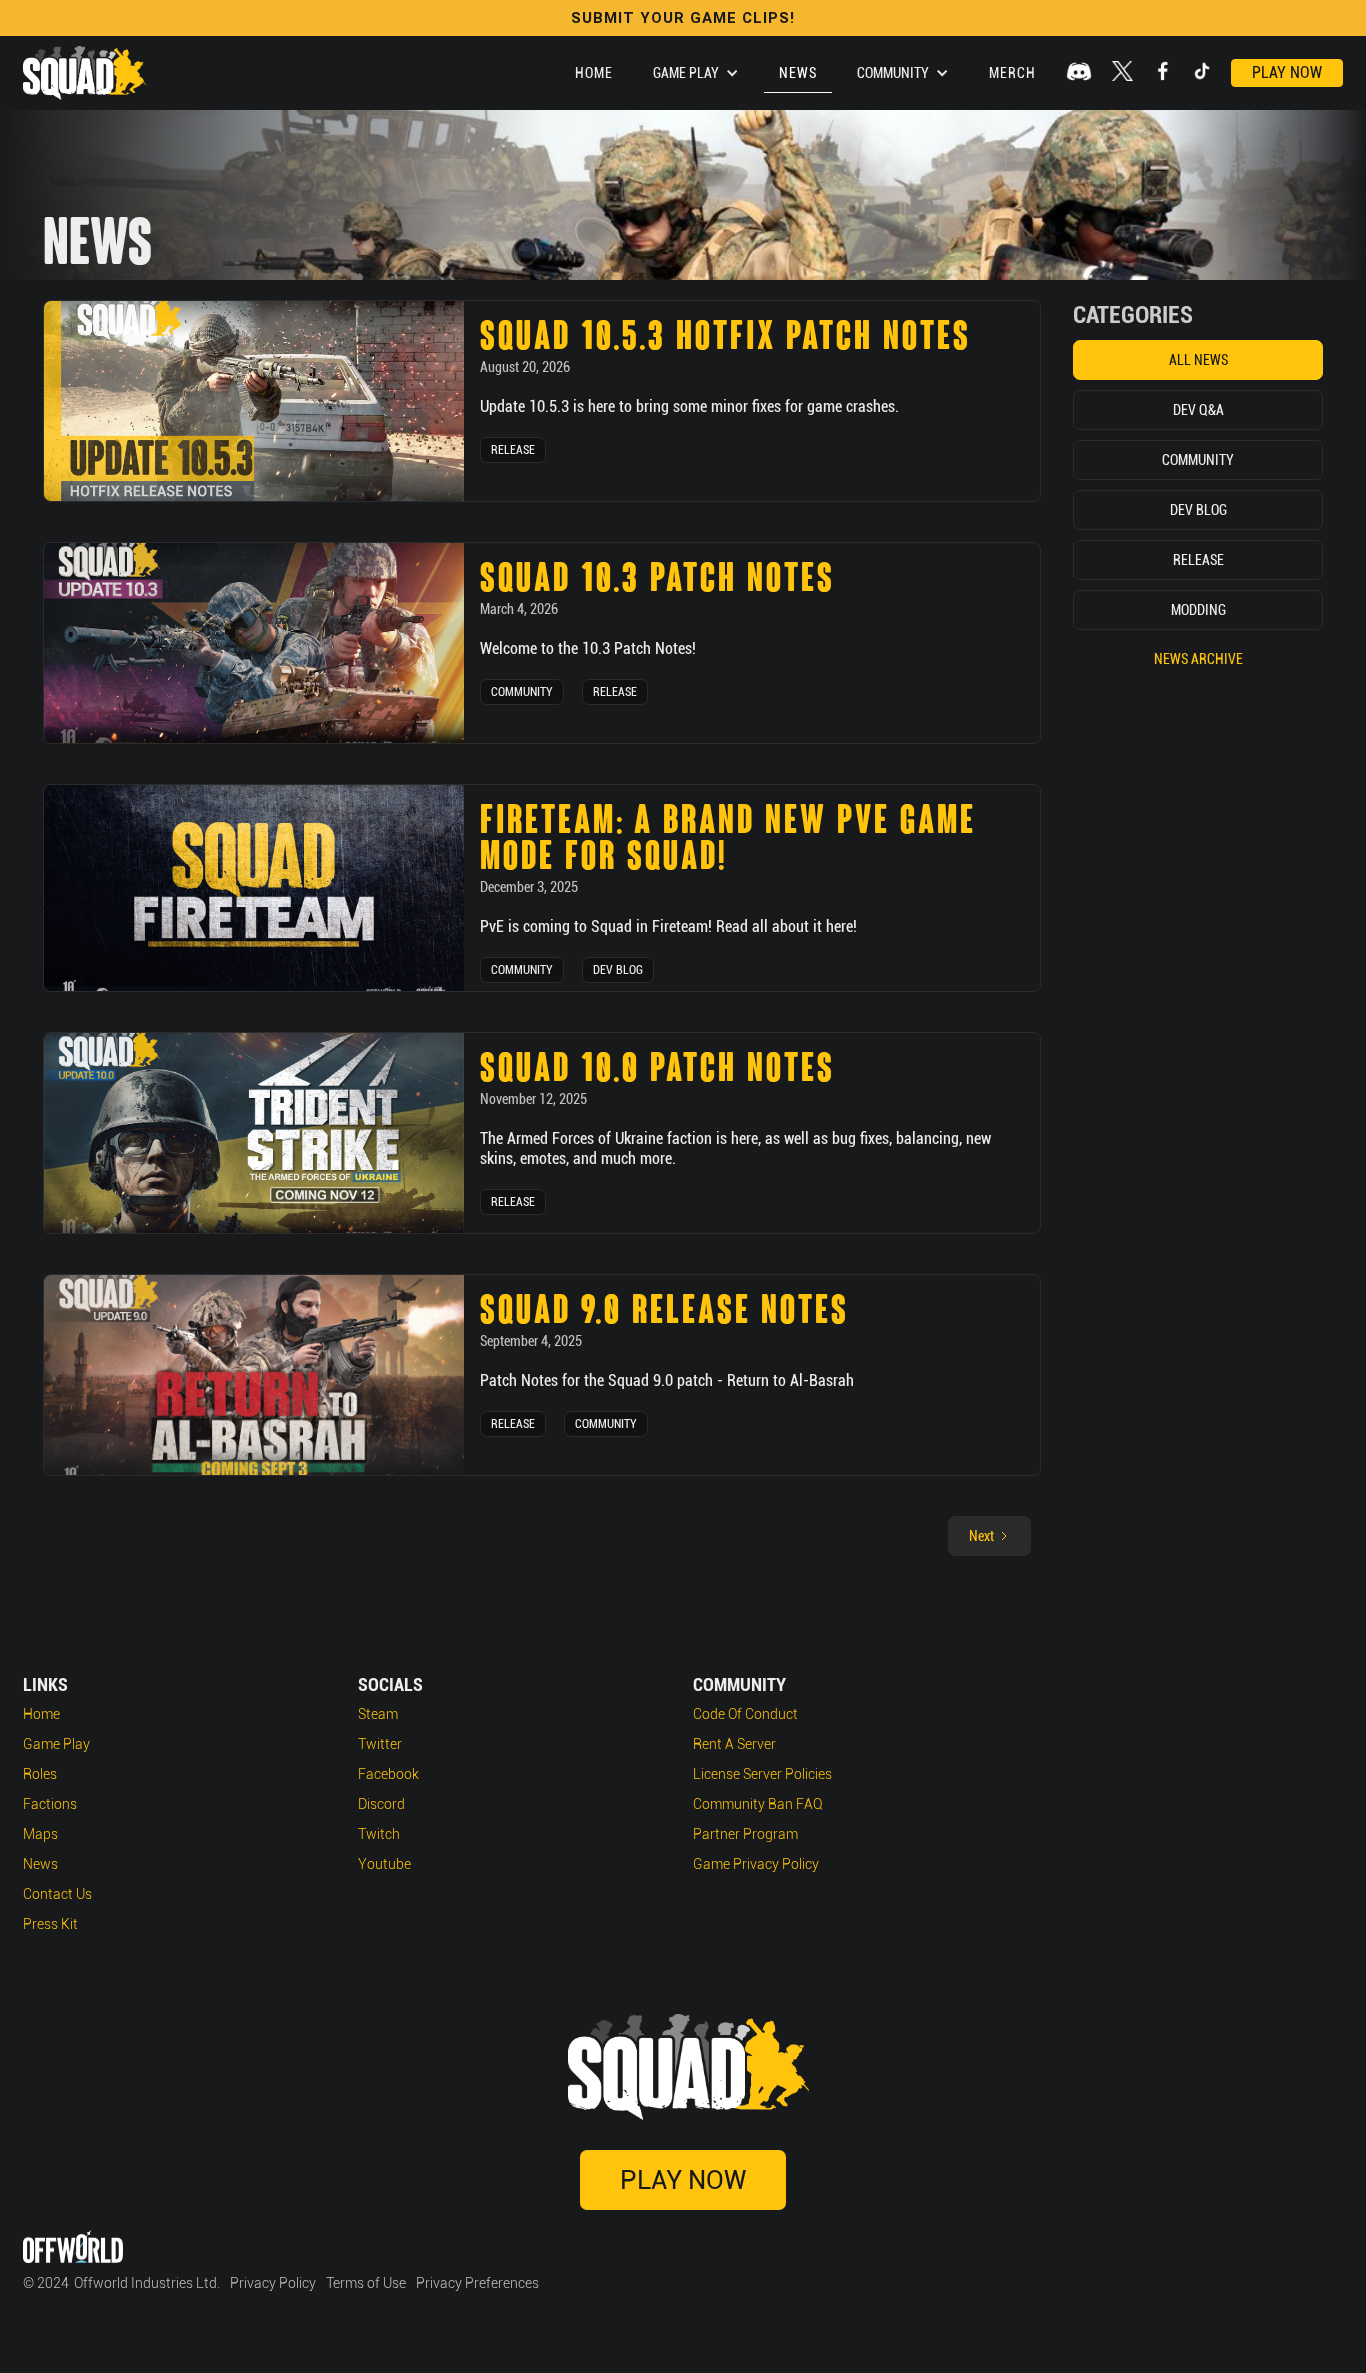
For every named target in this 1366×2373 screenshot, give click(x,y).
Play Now (1287, 72)
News (798, 73)
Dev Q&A (1198, 410)
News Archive (1198, 659)
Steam (378, 1714)
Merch (1012, 73)
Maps (40, 1834)
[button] (696, 73)
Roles (40, 1774)
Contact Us (57, 1894)
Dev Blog (618, 970)
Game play (56, 1744)
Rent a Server (734, 1744)
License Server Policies (762, 1774)
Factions (50, 1804)
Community (522, 692)
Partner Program (745, 1834)
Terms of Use (366, 2283)
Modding (1198, 610)
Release (513, 450)
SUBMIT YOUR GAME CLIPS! (683, 18)
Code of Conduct (745, 1714)
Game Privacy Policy (756, 1864)
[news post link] (254, 401)
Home (594, 73)
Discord (381, 1804)
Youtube (384, 1864)
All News (1198, 360)
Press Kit (50, 1924)
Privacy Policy (273, 2283)
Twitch (379, 1834)
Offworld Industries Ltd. (147, 2283)
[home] (84, 73)
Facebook (388, 1774)
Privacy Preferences (477, 2283)
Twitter (380, 1744)
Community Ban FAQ (758, 1804)
